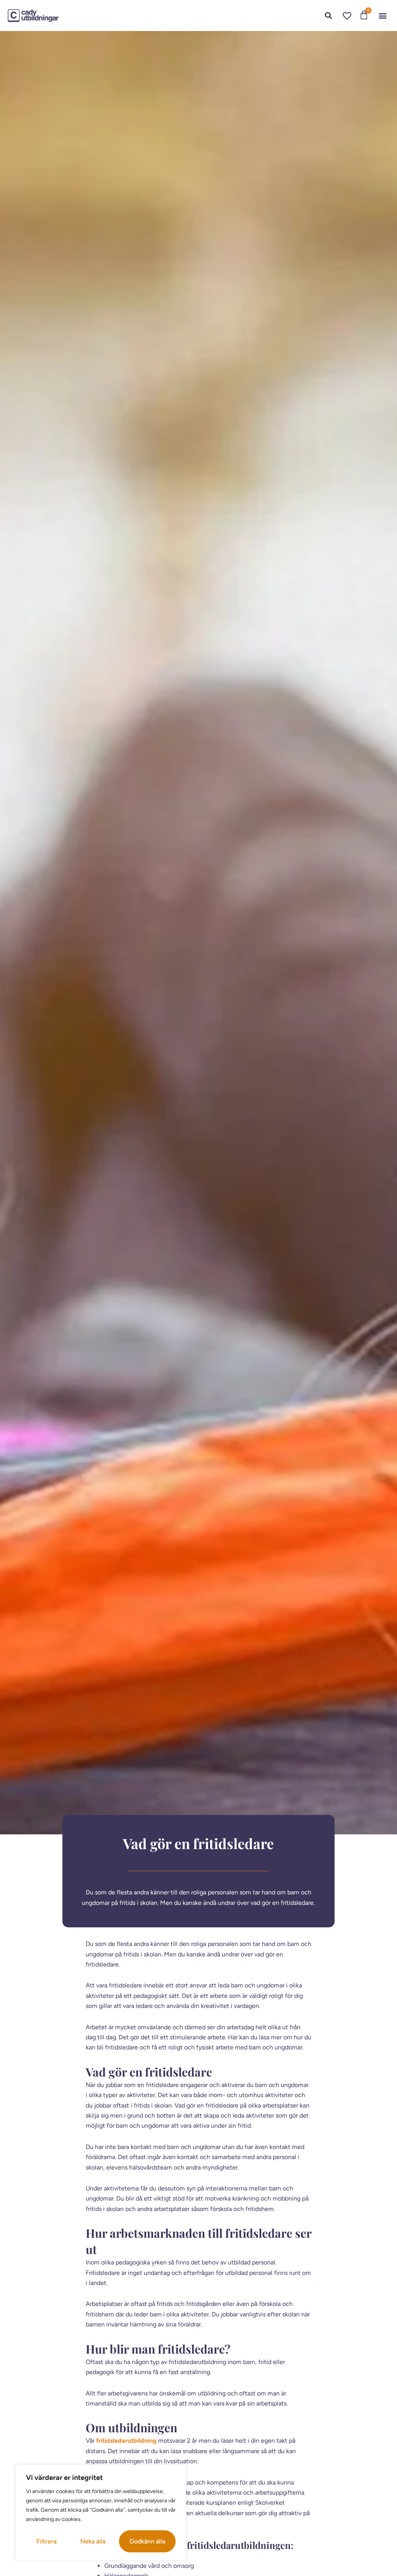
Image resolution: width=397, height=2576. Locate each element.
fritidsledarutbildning (126, 2441)
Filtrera (47, 2541)
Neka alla (93, 2541)
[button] (383, 16)
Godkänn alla (147, 2541)
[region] (101, 2513)
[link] (33, 16)
